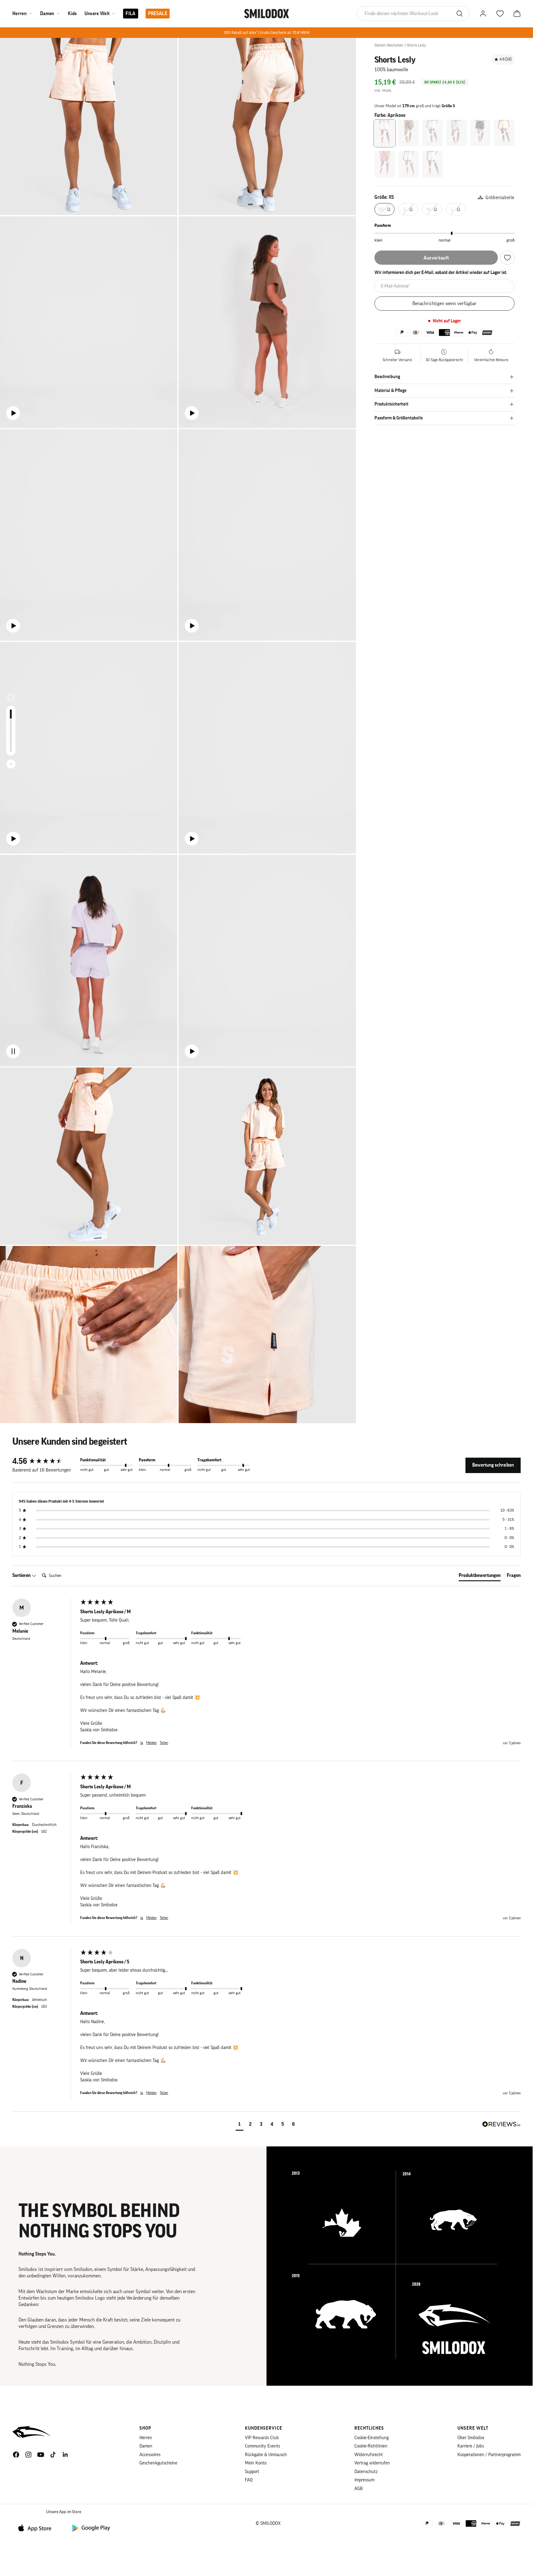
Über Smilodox (471, 2438)
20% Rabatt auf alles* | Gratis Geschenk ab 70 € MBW (267, 33)
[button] (240, 2125)
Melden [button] (151, 1743)
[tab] (480, 1577)
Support (252, 2472)
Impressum (364, 2480)
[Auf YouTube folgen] (41, 2455)
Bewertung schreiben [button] (493, 1465)
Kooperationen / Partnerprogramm (489, 2455)
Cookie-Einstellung (372, 2438)
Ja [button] (142, 1743)
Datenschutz (366, 2472)
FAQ (249, 2480)
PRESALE (158, 14)
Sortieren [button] (22, 1575)
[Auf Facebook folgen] (16, 2455)
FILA (130, 14)
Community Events (262, 2446)
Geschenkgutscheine (158, 2463)
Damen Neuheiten (389, 45)
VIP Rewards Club (262, 2438)
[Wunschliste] (507, 258)
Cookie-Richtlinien (371, 2446)
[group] (45, 1461)
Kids (72, 14)
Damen (47, 14)
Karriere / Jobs (471, 2446)
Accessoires (150, 2455)
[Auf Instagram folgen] (28, 2455)
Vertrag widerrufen (372, 2463)
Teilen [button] (164, 1743)
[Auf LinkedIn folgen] (65, 2455)
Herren (19, 14)
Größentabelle (500, 198)
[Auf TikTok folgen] (53, 2455)
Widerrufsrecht (369, 2455)
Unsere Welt (97, 14)
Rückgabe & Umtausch (266, 2455)
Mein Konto (256, 2463)
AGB (359, 2489)
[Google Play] (91, 2528)
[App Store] (37, 2528)
